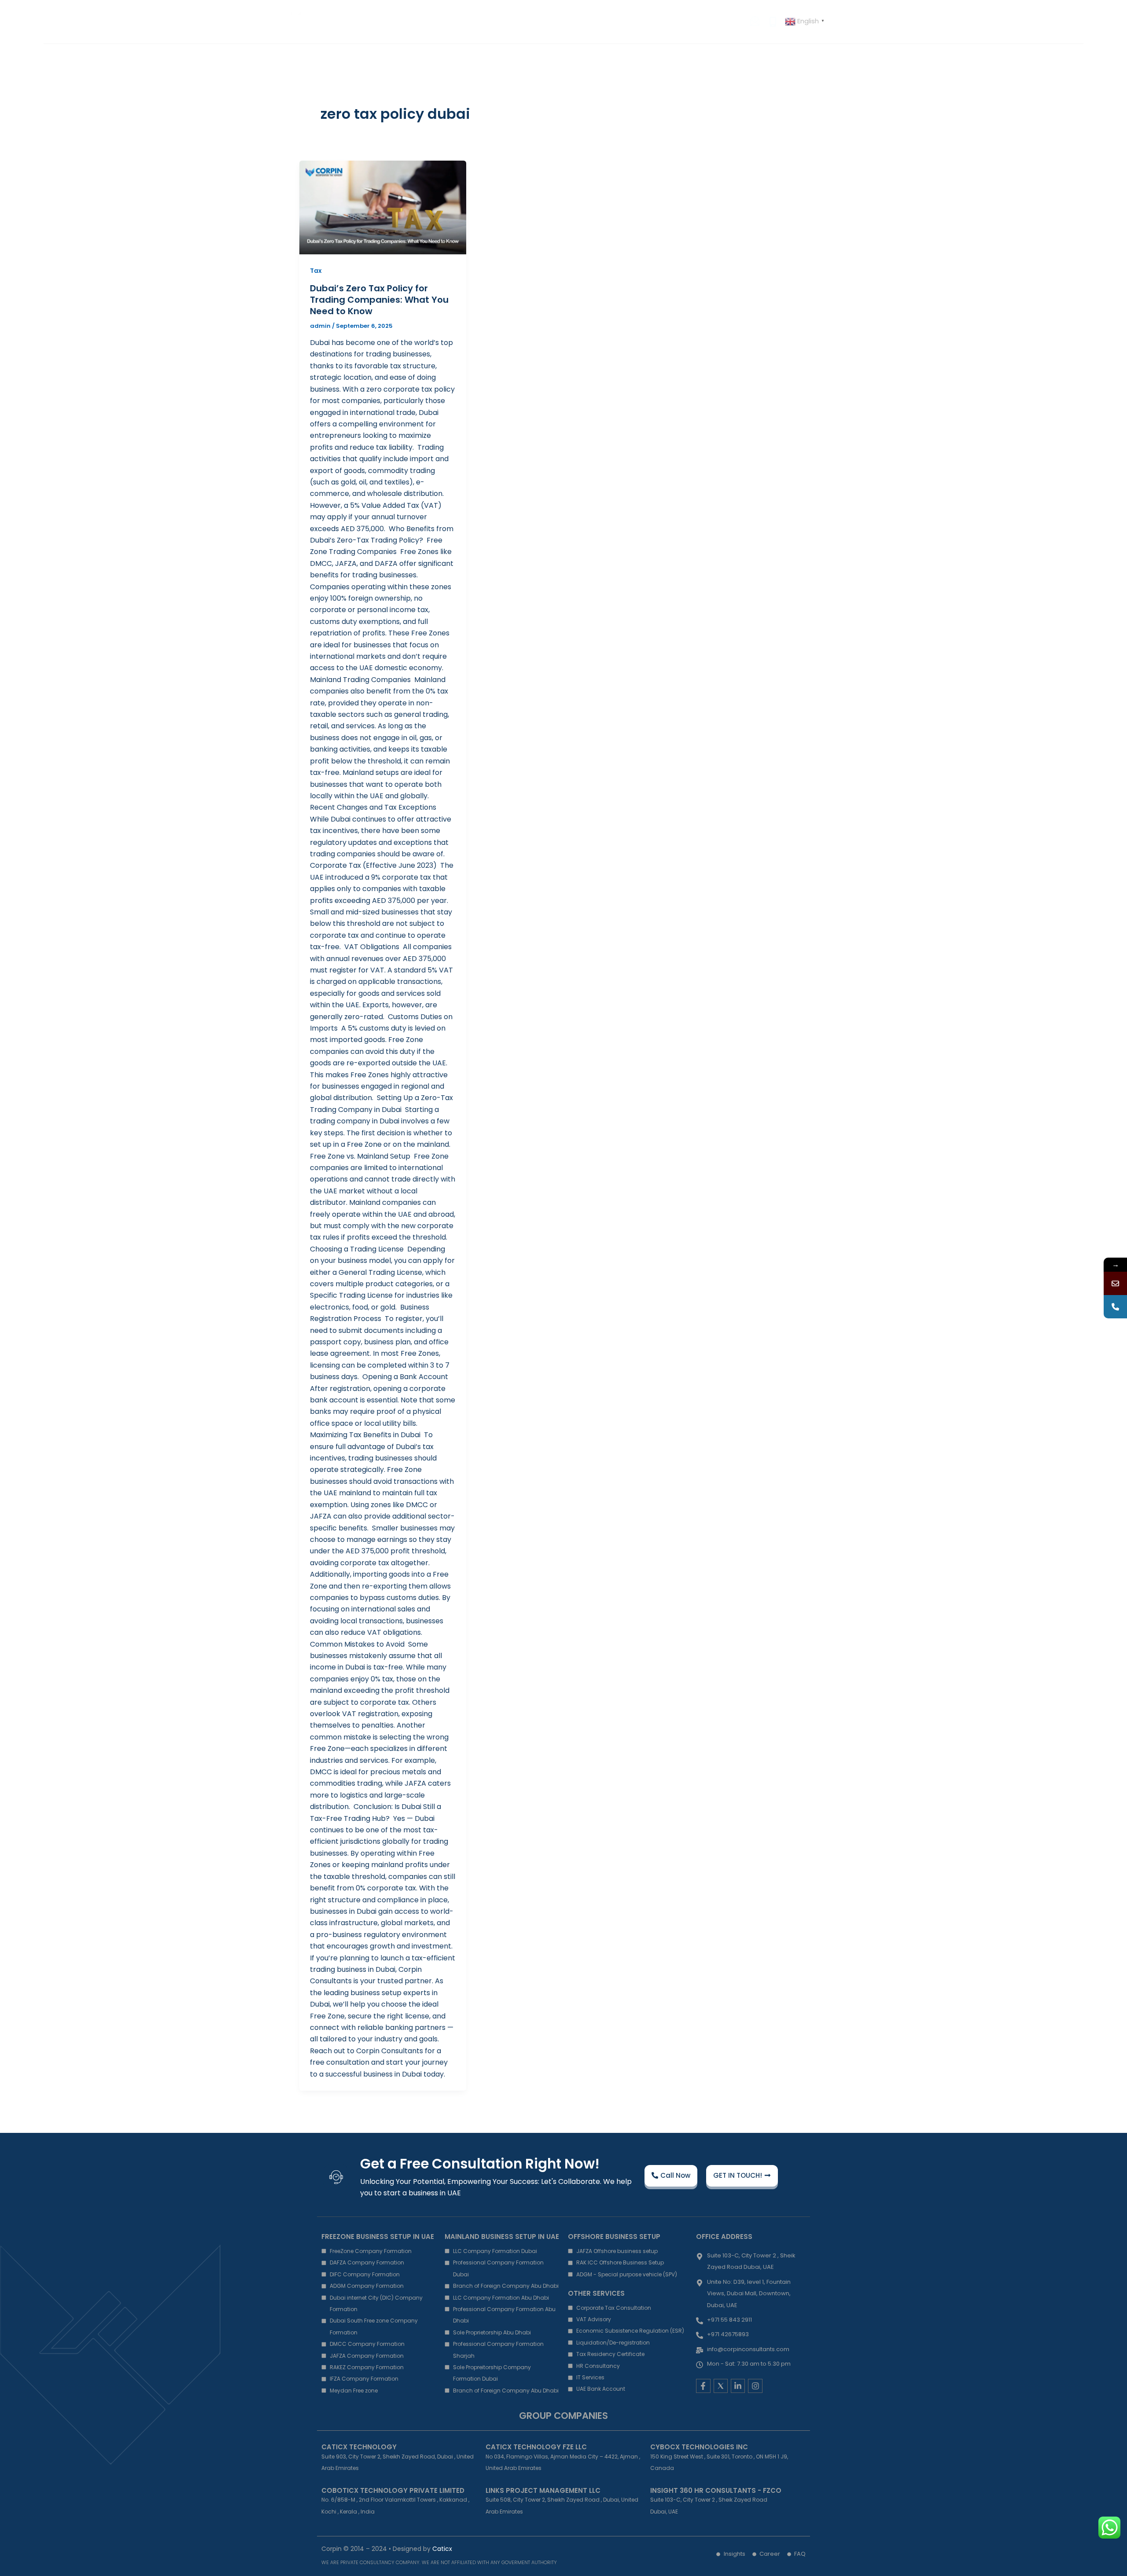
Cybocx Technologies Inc (699, 2447)
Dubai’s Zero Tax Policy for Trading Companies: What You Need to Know (379, 300)
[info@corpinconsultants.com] (1115, 1283)
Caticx (442, 2549)
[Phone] (1115, 1307)
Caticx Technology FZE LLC (536, 2447)
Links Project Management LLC (543, 2490)
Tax (316, 271)
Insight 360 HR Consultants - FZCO (716, 2490)
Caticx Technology (359, 2447)
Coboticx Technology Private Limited (393, 2490)
